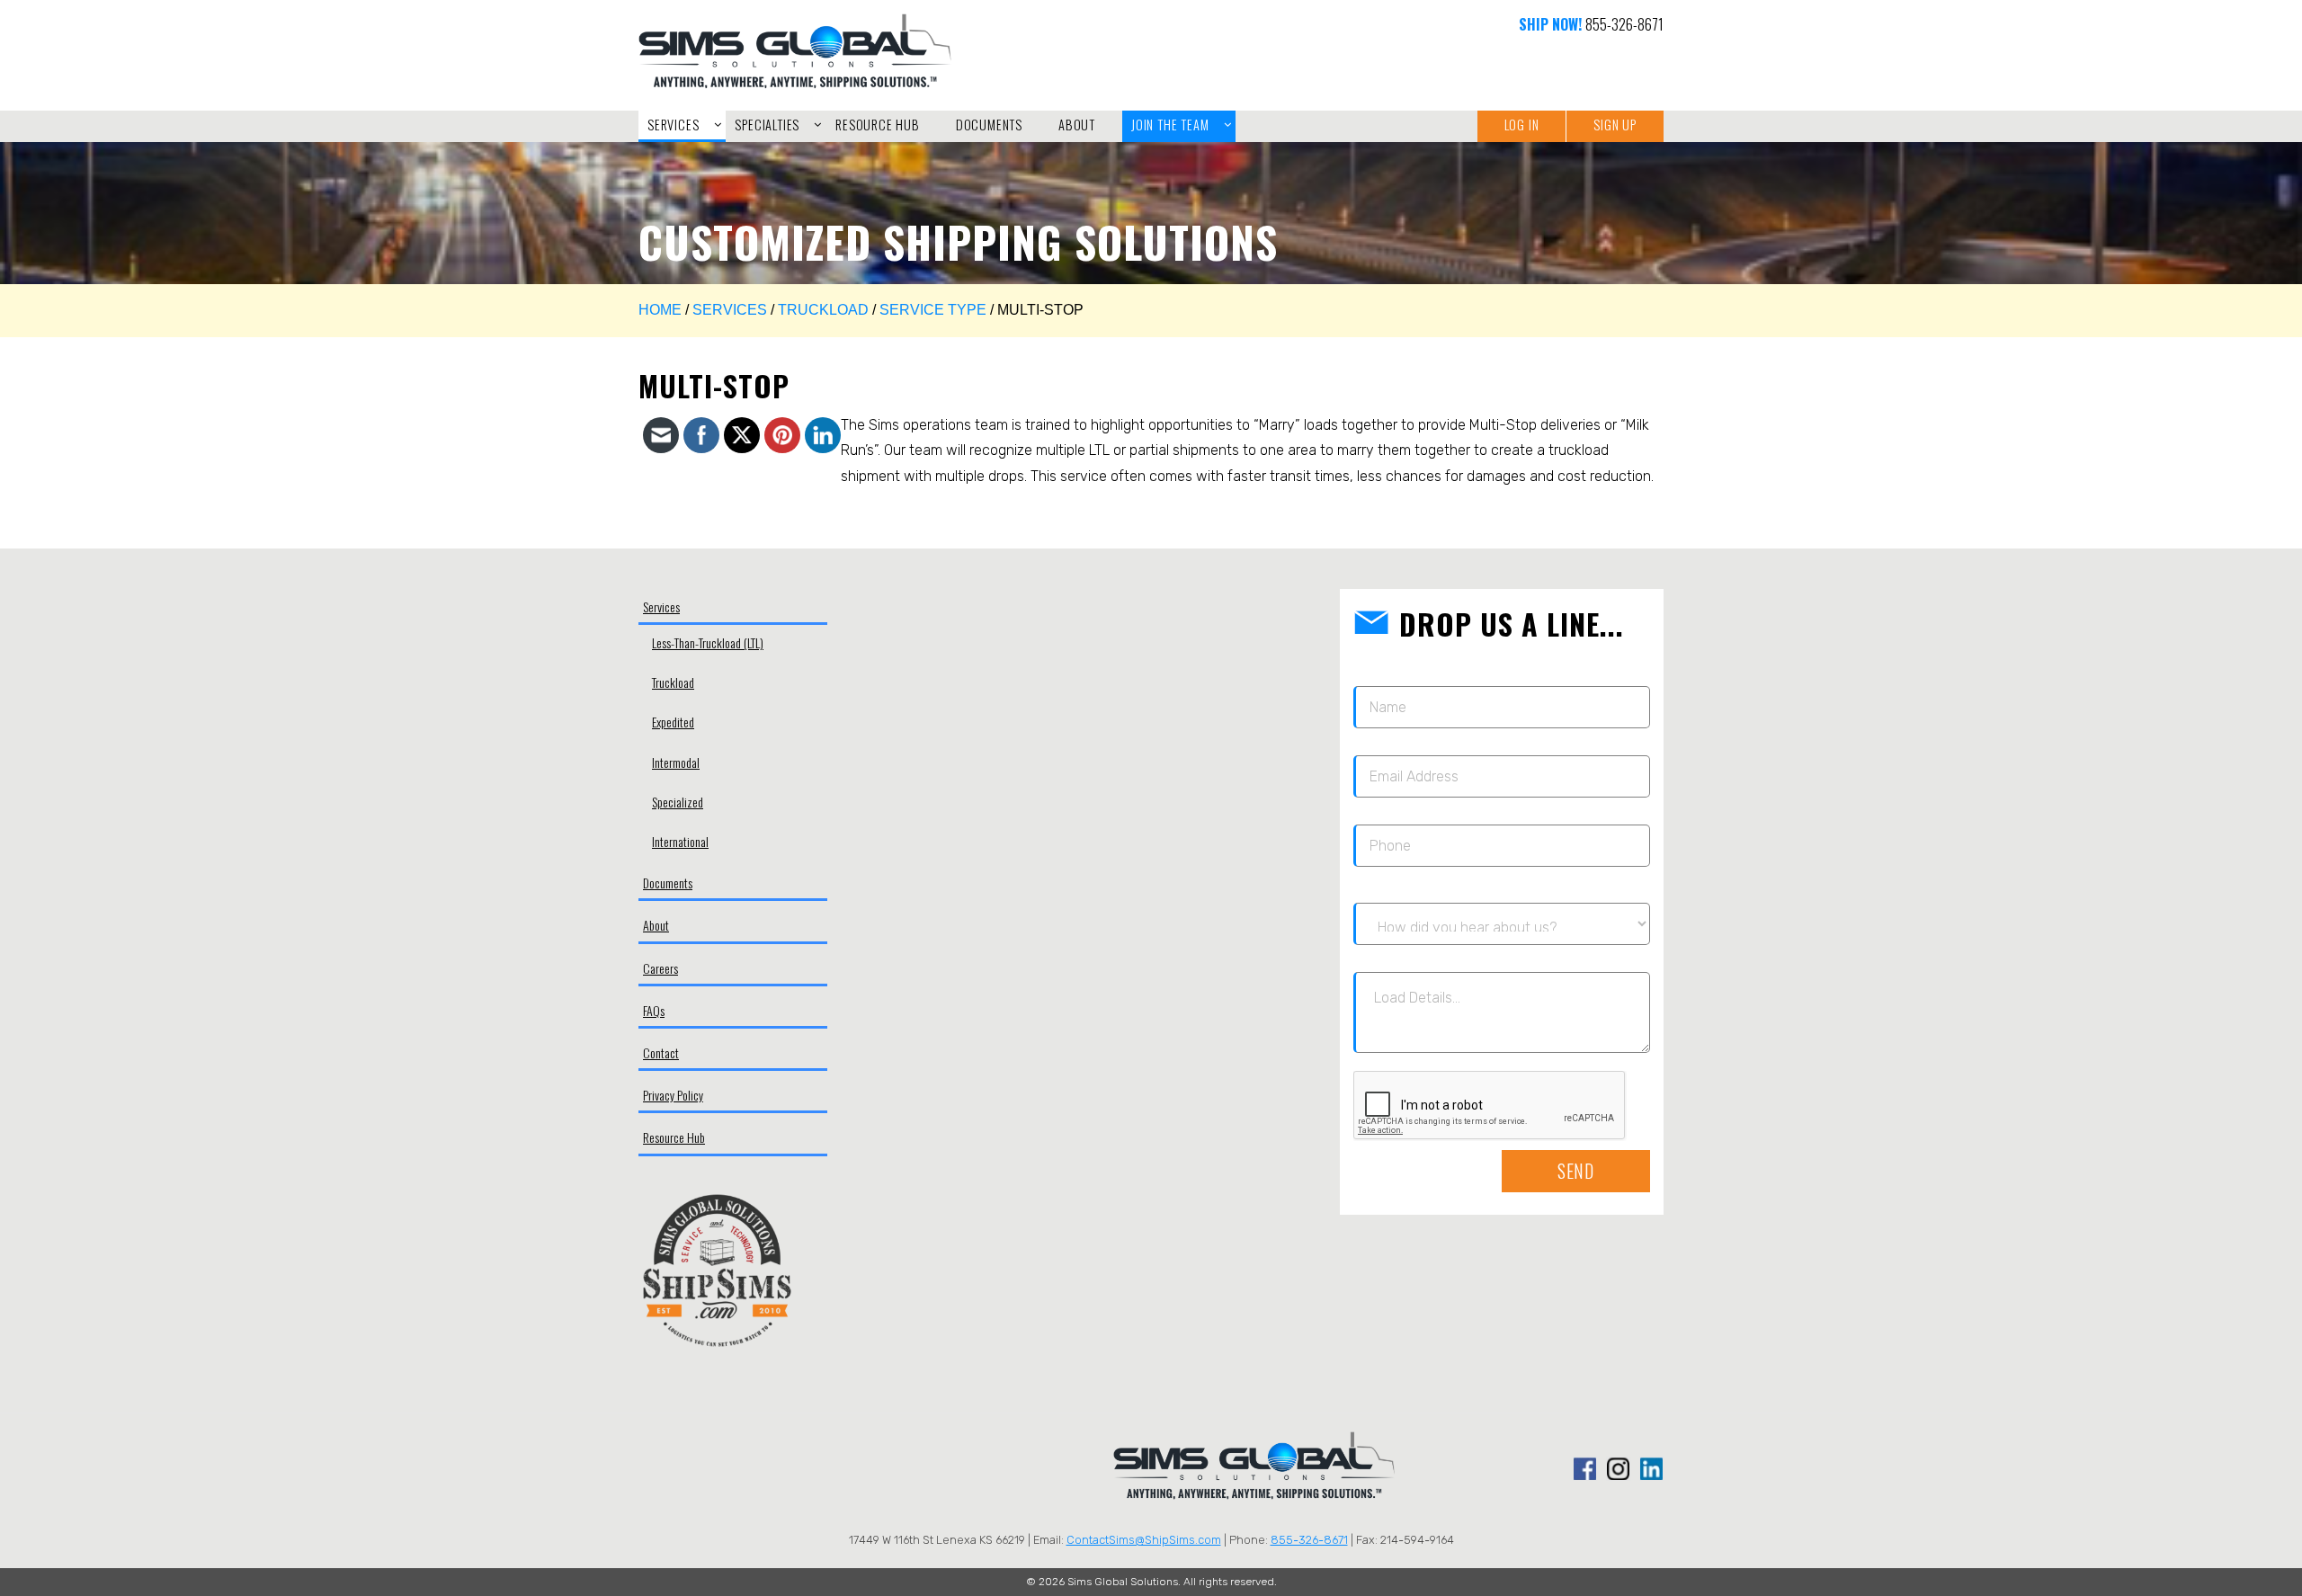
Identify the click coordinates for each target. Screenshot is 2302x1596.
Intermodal (676, 762)
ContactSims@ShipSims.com (1144, 1540)
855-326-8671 (1624, 24)
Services (730, 310)
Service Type (933, 310)
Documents (668, 883)
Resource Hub (674, 1137)
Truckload (823, 310)
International (680, 841)
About (656, 925)
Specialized (678, 802)
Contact (661, 1052)
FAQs (654, 1010)
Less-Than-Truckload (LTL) (708, 642)
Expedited (673, 722)
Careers (660, 968)
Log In (1522, 125)
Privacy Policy (673, 1095)
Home (660, 310)
